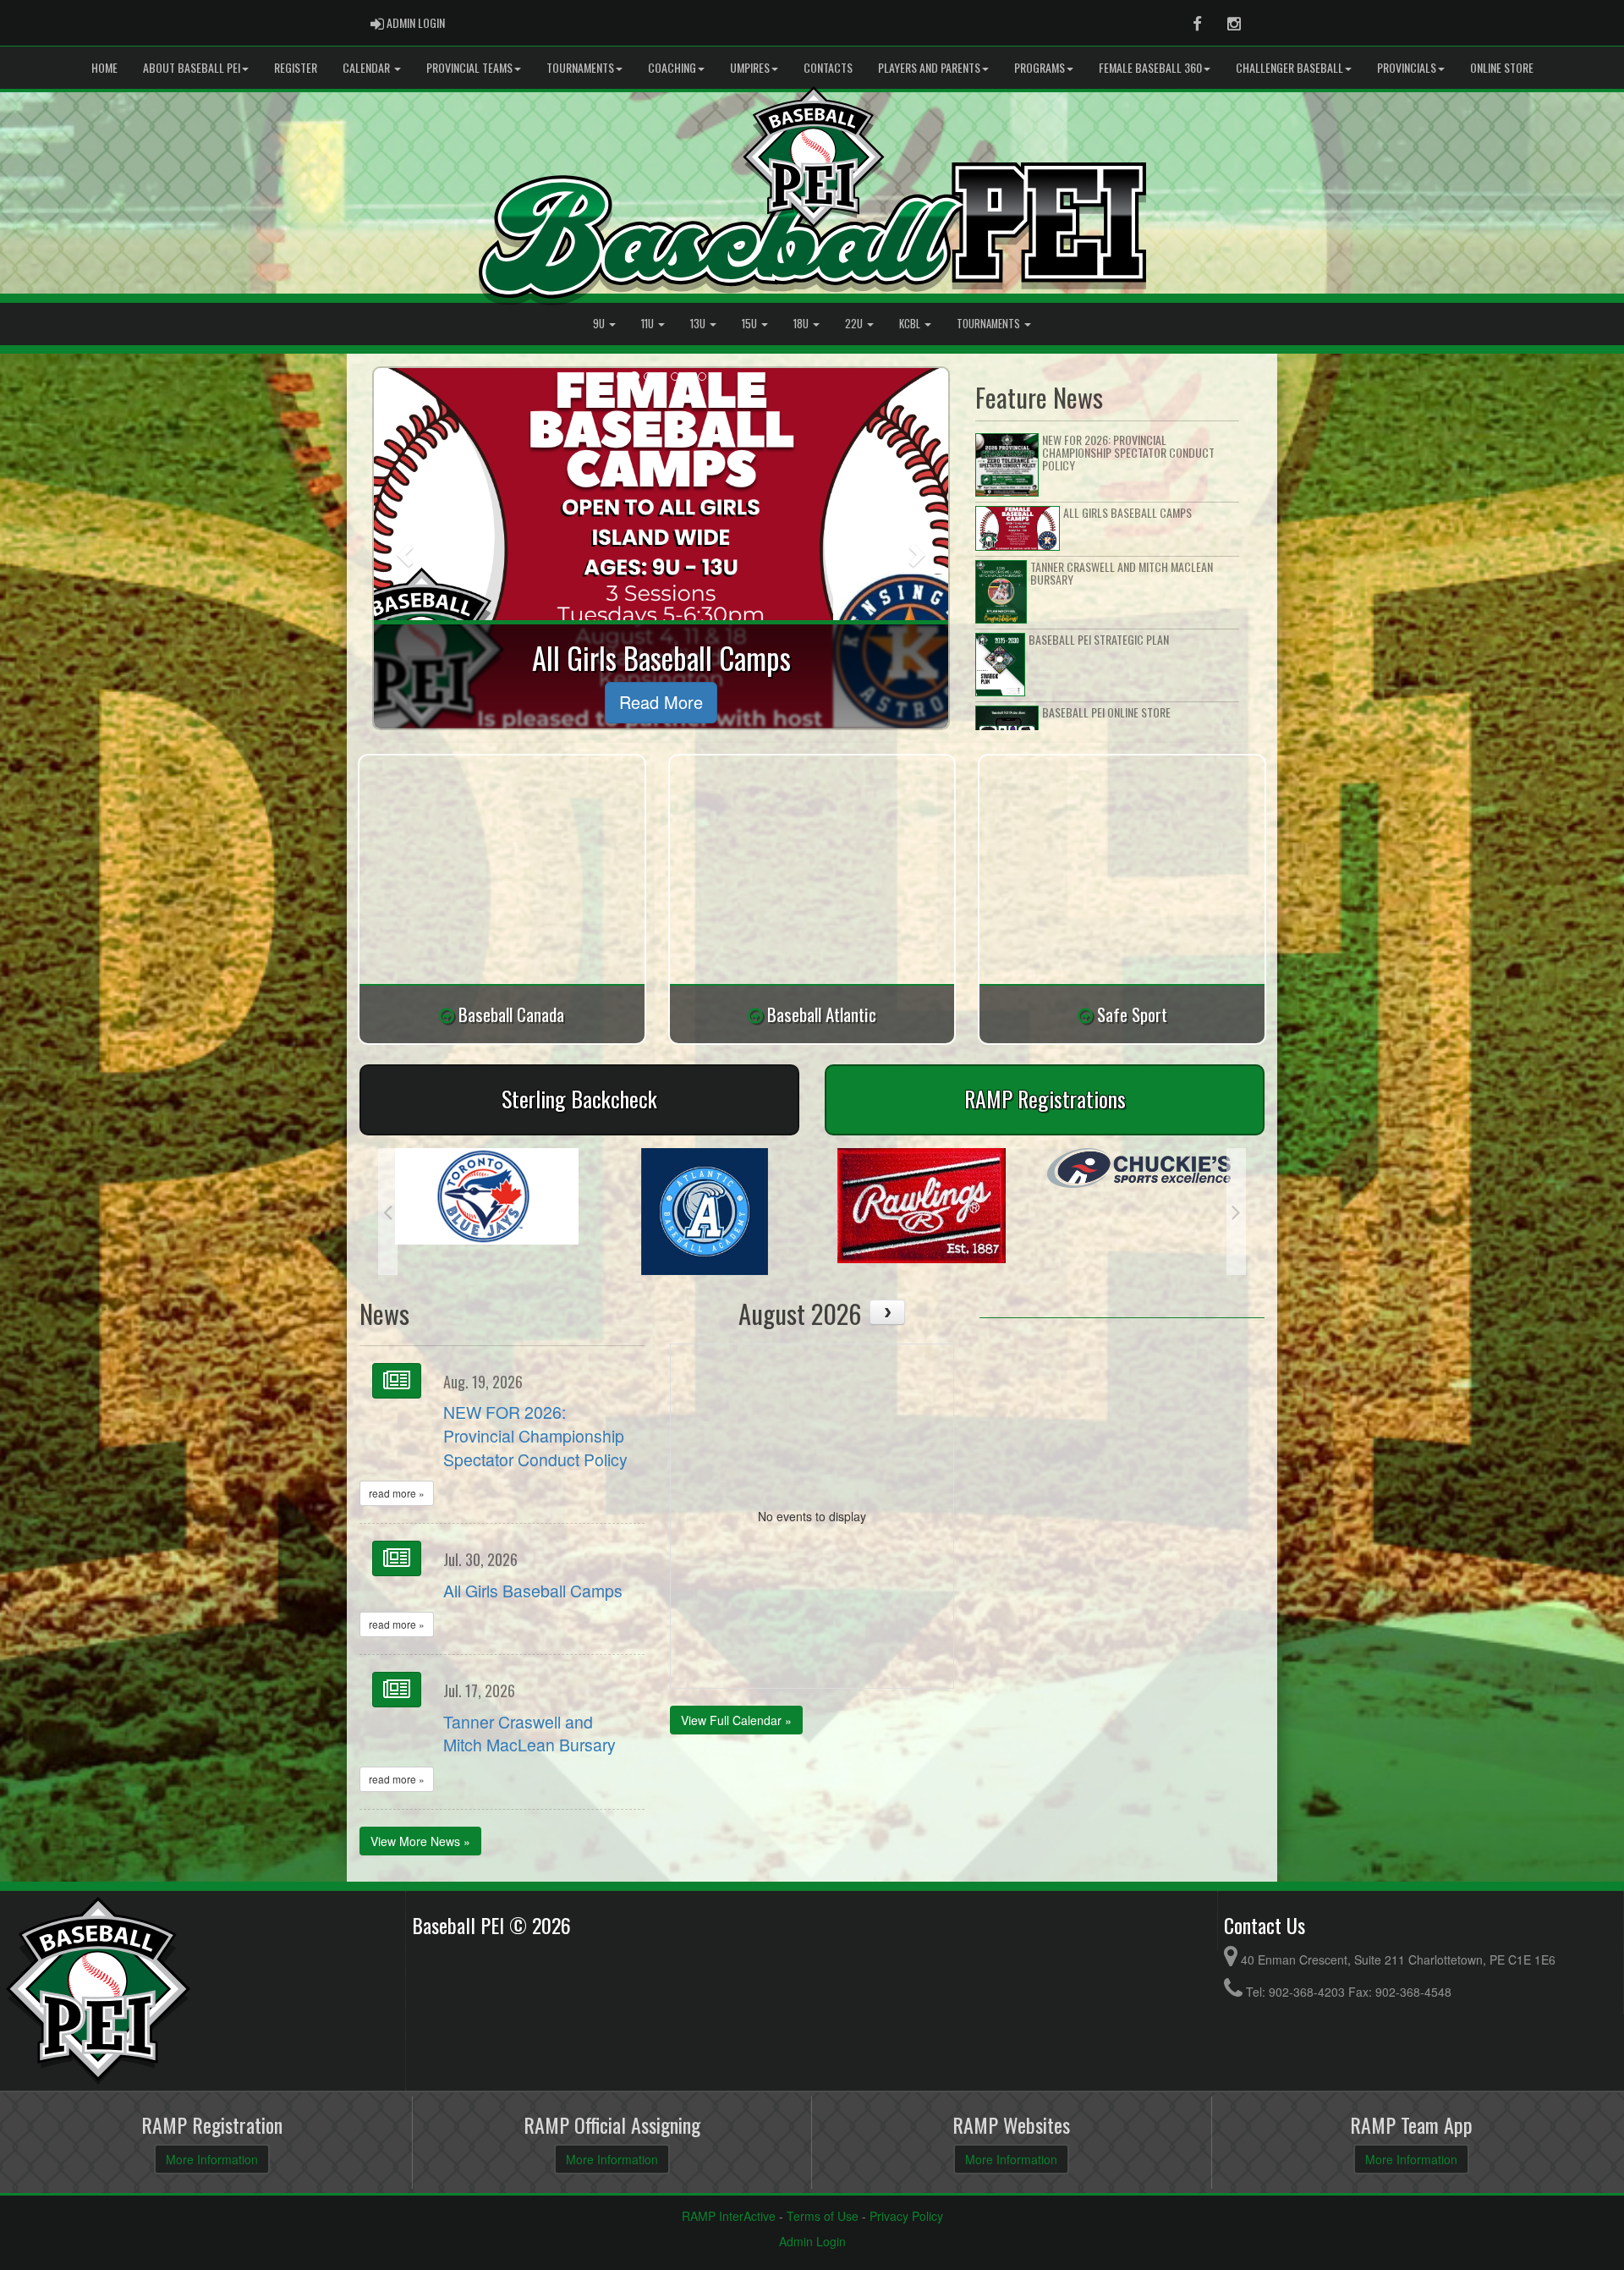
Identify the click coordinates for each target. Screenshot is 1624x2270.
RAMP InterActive (729, 2216)
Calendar (368, 67)
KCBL (911, 324)
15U (751, 324)
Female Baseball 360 (1150, 67)
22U (855, 324)
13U (699, 324)
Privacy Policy (906, 2216)
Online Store (1502, 67)
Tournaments (580, 67)
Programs (1040, 67)
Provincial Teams (469, 67)
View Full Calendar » (736, 1720)
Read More (661, 702)
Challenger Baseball (1289, 67)
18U (802, 324)
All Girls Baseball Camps (533, 1591)
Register (296, 67)
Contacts (828, 67)
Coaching (672, 67)
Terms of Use (823, 2216)
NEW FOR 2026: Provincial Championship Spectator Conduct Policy (535, 1436)
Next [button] (1236, 1212)
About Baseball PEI (192, 67)
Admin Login (812, 2241)
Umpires (750, 67)
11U (649, 324)
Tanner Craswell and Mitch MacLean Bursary (529, 1734)
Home (104, 67)
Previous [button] (388, 1212)
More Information (212, 2159)
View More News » (420, 1841)
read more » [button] (397, 1493)
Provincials (1407, 67)
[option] (487, 1212)
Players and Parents (929, 67)
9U (600, 324)
